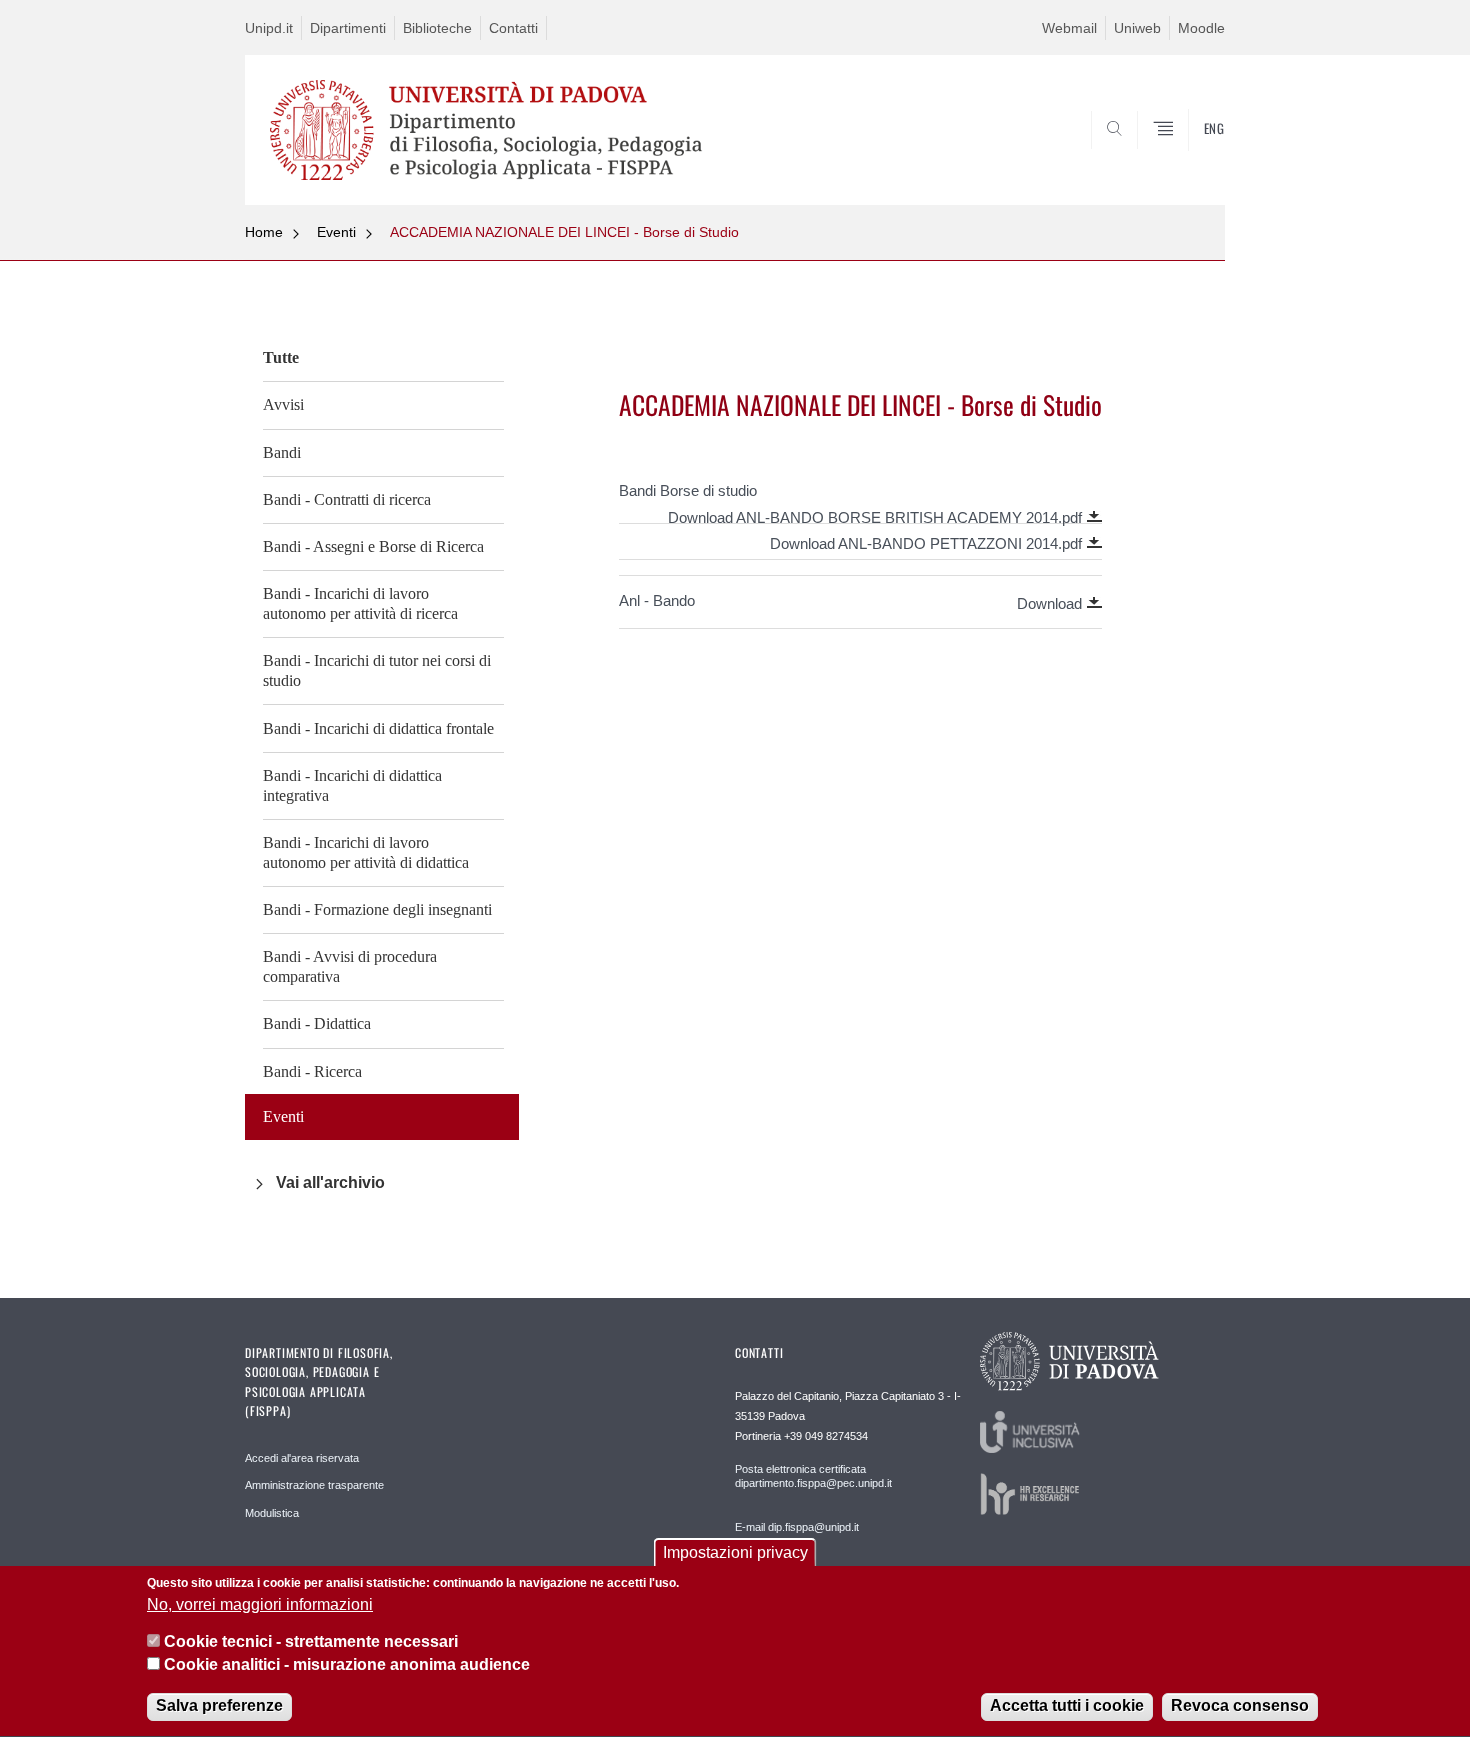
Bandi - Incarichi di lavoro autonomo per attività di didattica (366, 852)
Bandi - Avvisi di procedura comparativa (350, 966)
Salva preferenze (219, 1706)
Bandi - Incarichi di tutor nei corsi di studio (377, 670)
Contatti (513, 28)
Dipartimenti (348, 28)
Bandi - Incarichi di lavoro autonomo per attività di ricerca (360, 603)
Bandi (282, 452)
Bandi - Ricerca (312, 1071)
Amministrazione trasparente (314, 1485)
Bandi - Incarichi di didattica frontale (378, 728)
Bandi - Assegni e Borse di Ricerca (373, 546)
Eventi (336, 232)
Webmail (1069, 28)
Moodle (1201, 28)
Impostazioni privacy (735, 1552)
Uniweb (1137, 28)
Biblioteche (437, 28)
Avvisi (283, 404)
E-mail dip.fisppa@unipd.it (797, 1527)
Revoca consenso (1240, 1706)
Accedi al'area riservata (302, 1458)
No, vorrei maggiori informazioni (260, 1604)
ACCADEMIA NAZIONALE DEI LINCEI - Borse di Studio (564, 232)
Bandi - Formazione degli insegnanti (377, 909)
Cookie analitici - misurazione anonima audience (347, 1665)
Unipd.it (269, 28)
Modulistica (272, 1513)
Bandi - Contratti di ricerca (347, 499)
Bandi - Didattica (317, 1023)
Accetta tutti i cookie (1067, 1706)
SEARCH (1189, 157)
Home (264, 232)
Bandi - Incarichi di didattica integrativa (352, 785)
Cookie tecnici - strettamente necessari (311, 1642)
